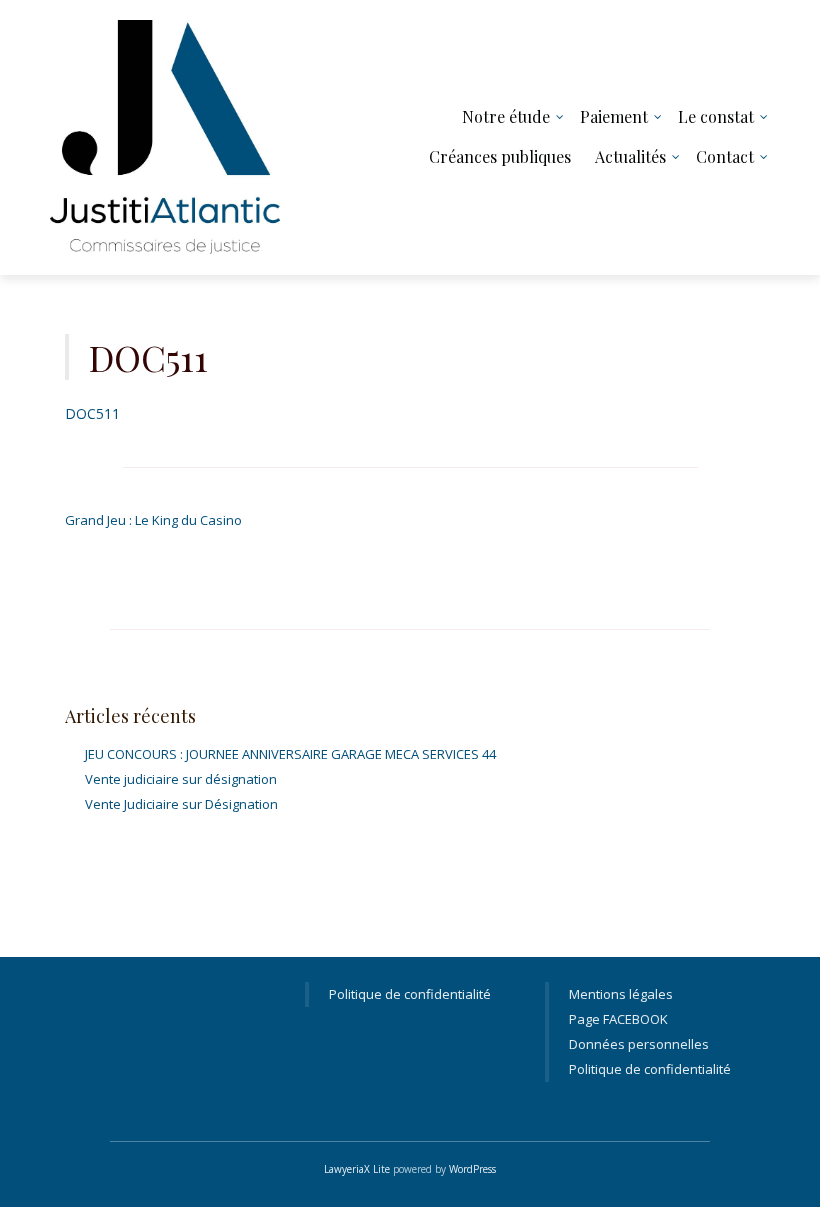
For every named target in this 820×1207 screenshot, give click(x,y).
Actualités (630, 156)
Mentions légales (621, 994)
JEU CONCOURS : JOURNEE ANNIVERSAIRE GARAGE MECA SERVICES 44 (290, 754)
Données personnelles (639, 1044)
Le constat (716, 116)
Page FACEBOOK (618, 1019)
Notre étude (506, 116)
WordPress (472, 1169)
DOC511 (92, 413)
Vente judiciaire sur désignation (181, 779)
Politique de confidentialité (410, 994)
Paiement (614, 116)
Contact (725, 156)
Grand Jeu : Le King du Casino (153, 520)
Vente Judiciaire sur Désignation (181, 804)
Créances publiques (500, 156)
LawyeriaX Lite (357, 1169)
